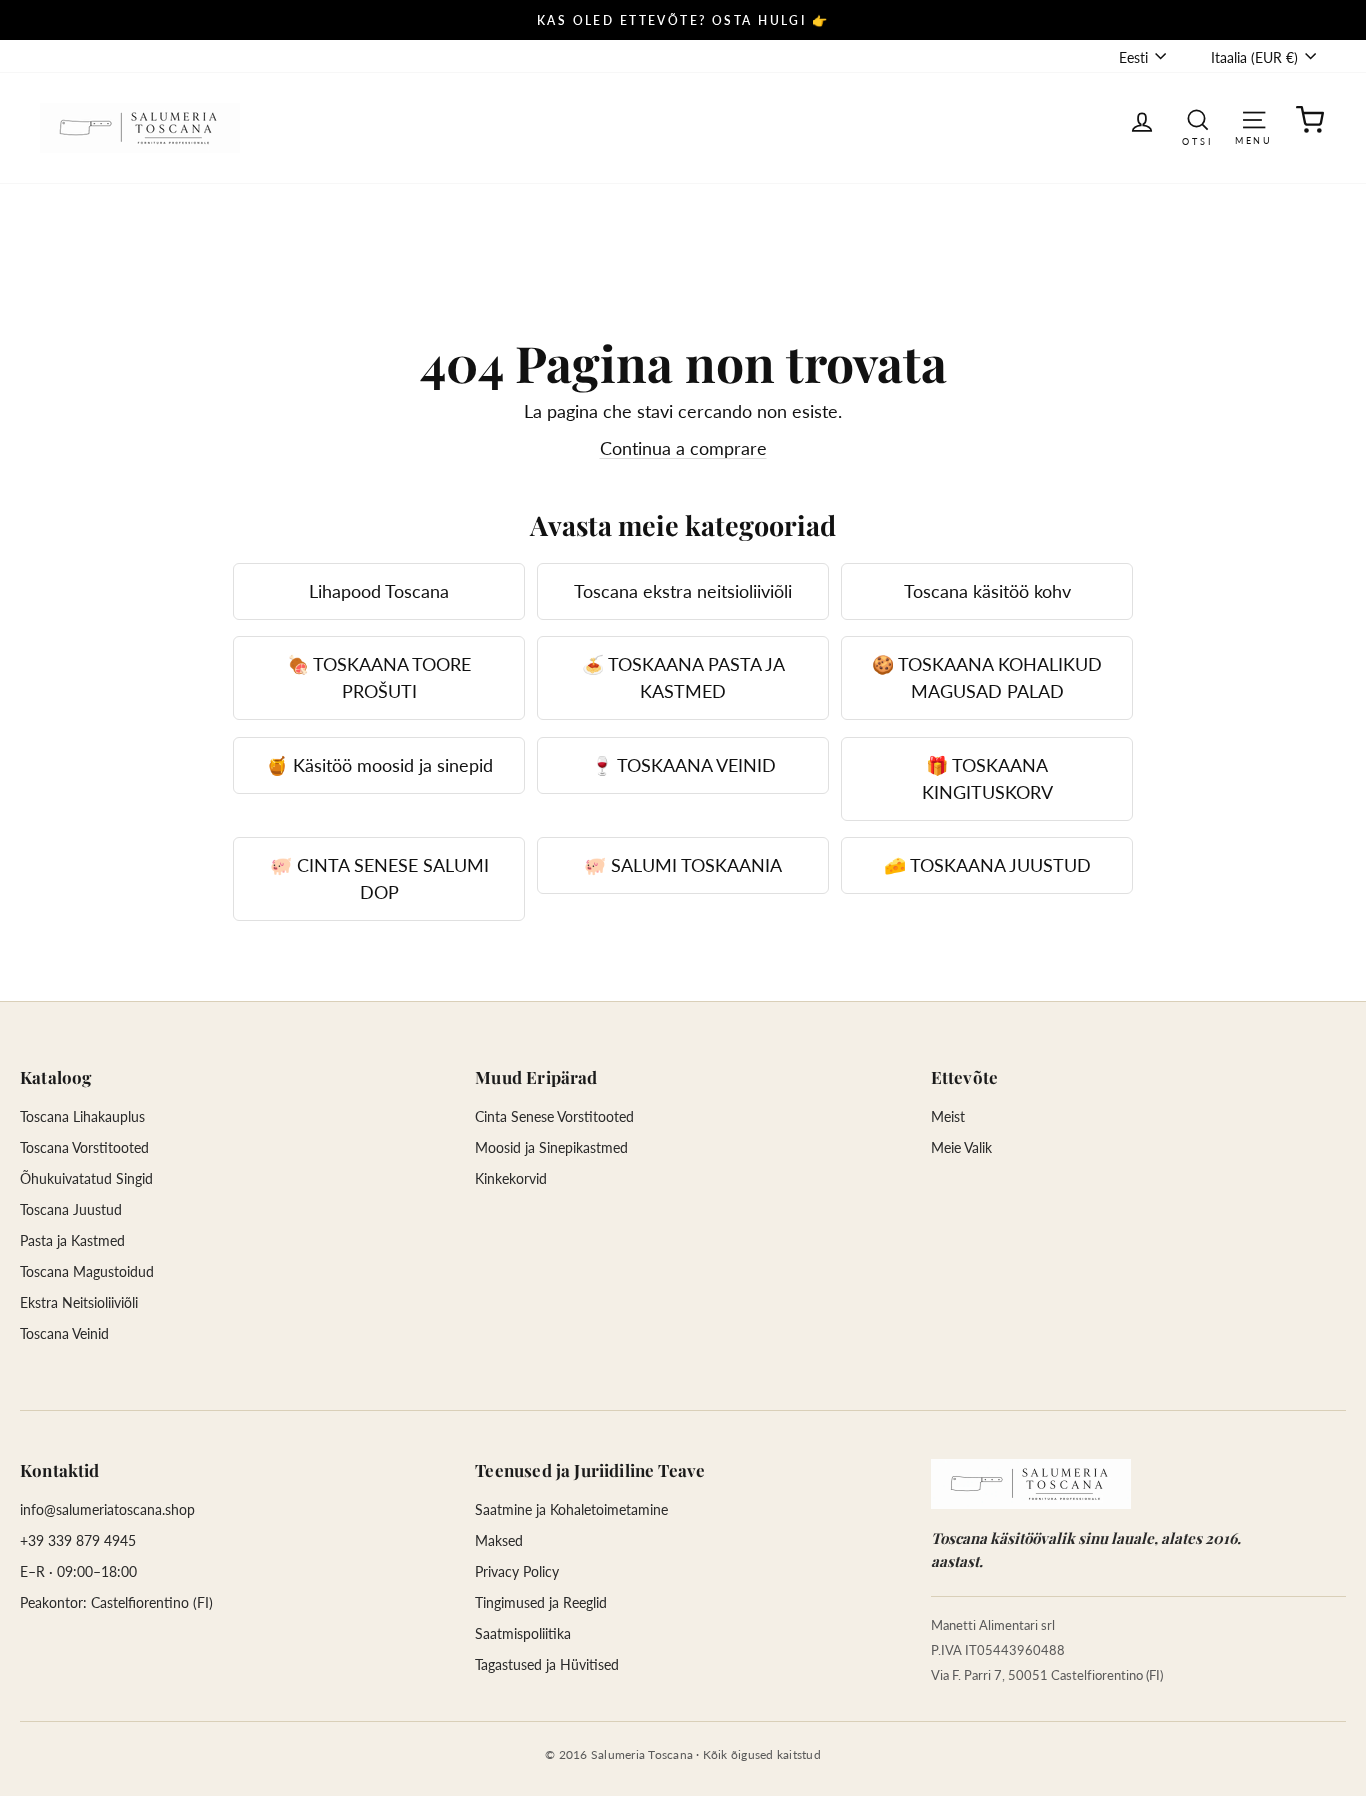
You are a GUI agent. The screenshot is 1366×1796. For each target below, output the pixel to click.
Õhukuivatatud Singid (86, 1178)
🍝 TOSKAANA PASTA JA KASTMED (683, 677)
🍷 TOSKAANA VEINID (683, 765)
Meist (948, 1116)
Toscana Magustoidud (87, 1271)
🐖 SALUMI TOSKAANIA (683, 865)
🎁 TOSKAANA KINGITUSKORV (987, 778)
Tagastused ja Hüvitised (547, 1664)
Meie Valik (961, 1147)
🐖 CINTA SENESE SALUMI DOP (379, 878)
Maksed (499, 1540)
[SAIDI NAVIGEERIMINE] (1254, 118)
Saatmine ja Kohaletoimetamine (571, 1509)
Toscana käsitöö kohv (987, 591)
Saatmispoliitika (523, 1633)
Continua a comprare (683, 448)
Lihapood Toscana (379, 591)
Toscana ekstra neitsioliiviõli (683, 591)
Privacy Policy (517, 1571)
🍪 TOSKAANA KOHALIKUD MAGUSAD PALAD (987, 677)
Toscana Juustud (71, 1209)
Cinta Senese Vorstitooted (554, 1116)
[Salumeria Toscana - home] (1031, 1484)
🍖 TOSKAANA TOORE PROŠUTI (379, 677)
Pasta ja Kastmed (72, 1240)
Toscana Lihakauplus (82, 1116)
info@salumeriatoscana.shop (107, 1509)
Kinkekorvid (511, 1178)
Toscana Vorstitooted (84, 1147)
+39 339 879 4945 (78, 1540)
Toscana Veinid (64, 1333)
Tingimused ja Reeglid (541, 1602)
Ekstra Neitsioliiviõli (79, 1302)
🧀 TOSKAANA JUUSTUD (987, 865)
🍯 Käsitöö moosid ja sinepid (379, 765)
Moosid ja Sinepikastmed (551, 1147)
